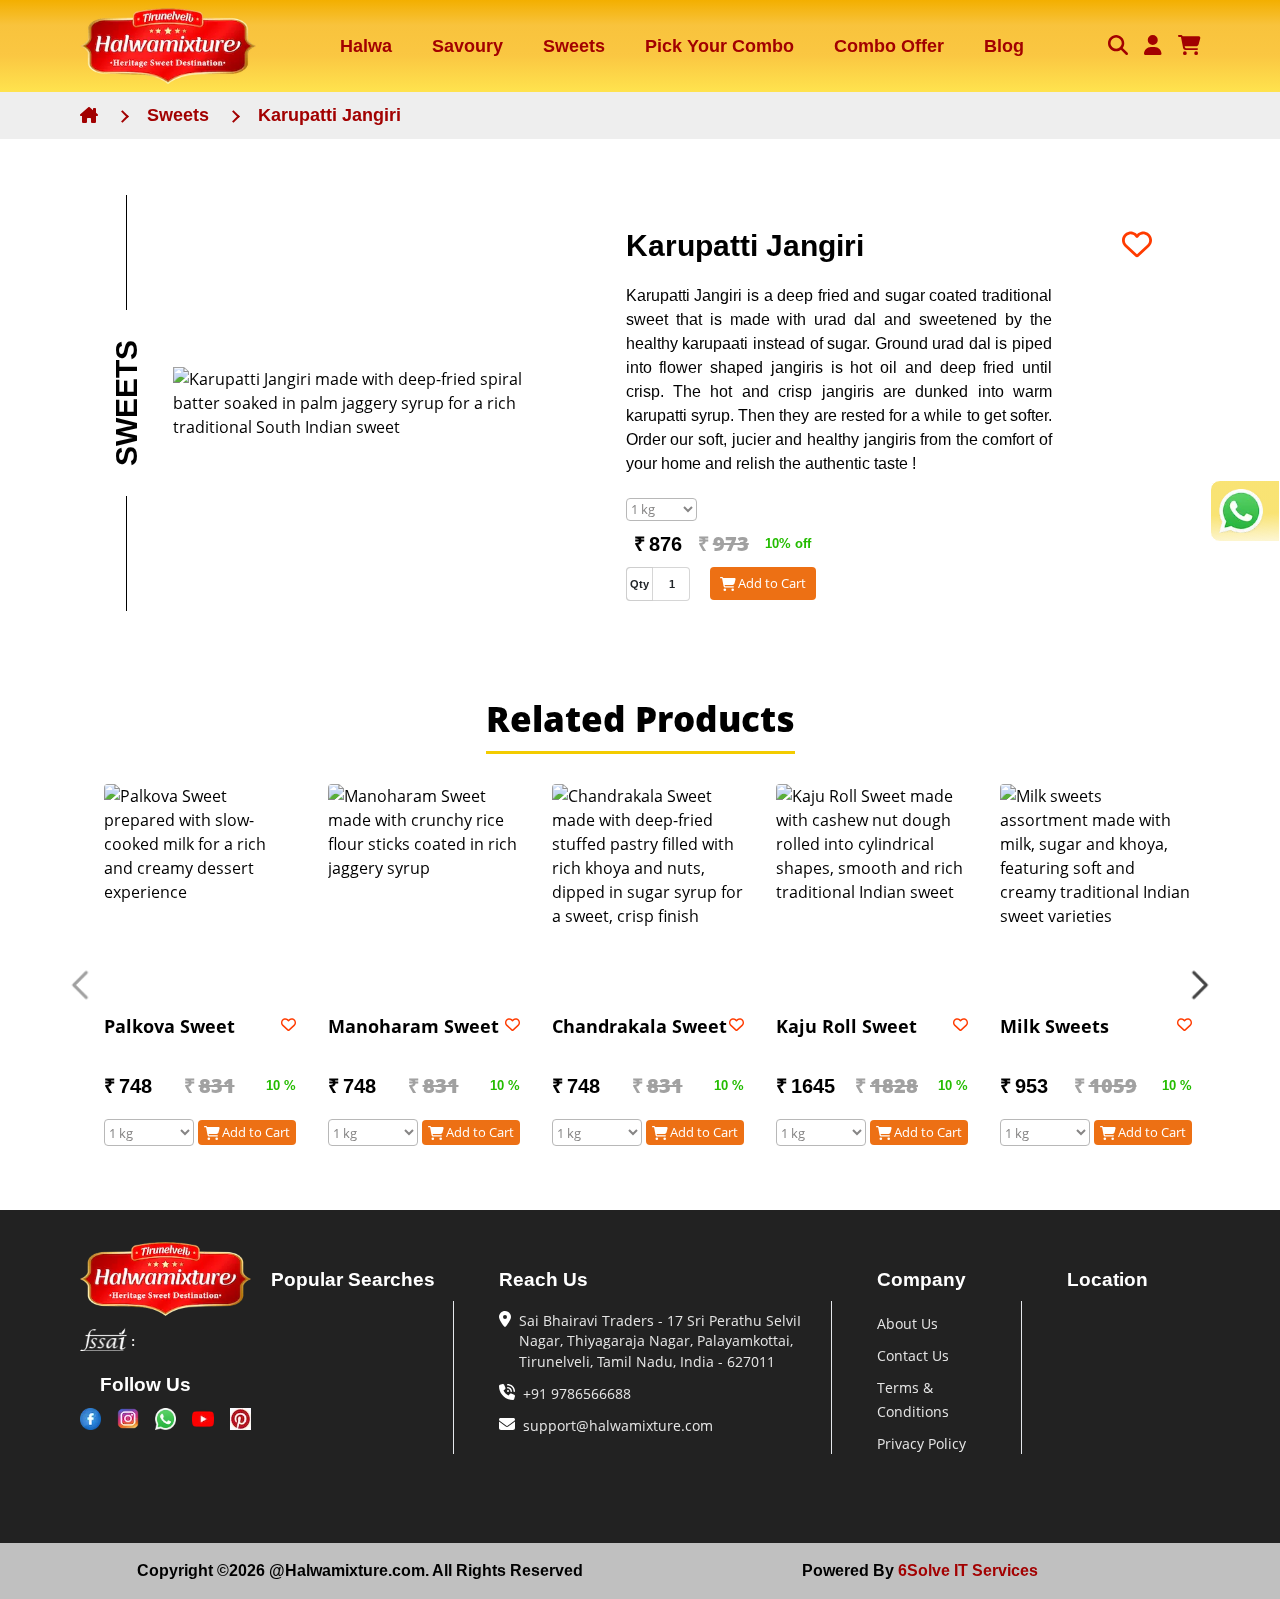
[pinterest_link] (240, 1418)
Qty (639, 584)
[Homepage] (168, 46)
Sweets (178, 115)
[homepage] (165, 1279)
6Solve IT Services (966, 1570)
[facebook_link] (90, 1418)
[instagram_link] (127, 1418)
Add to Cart (772, 583)
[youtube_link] (202, 1418)
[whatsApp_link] (165, 1418)
